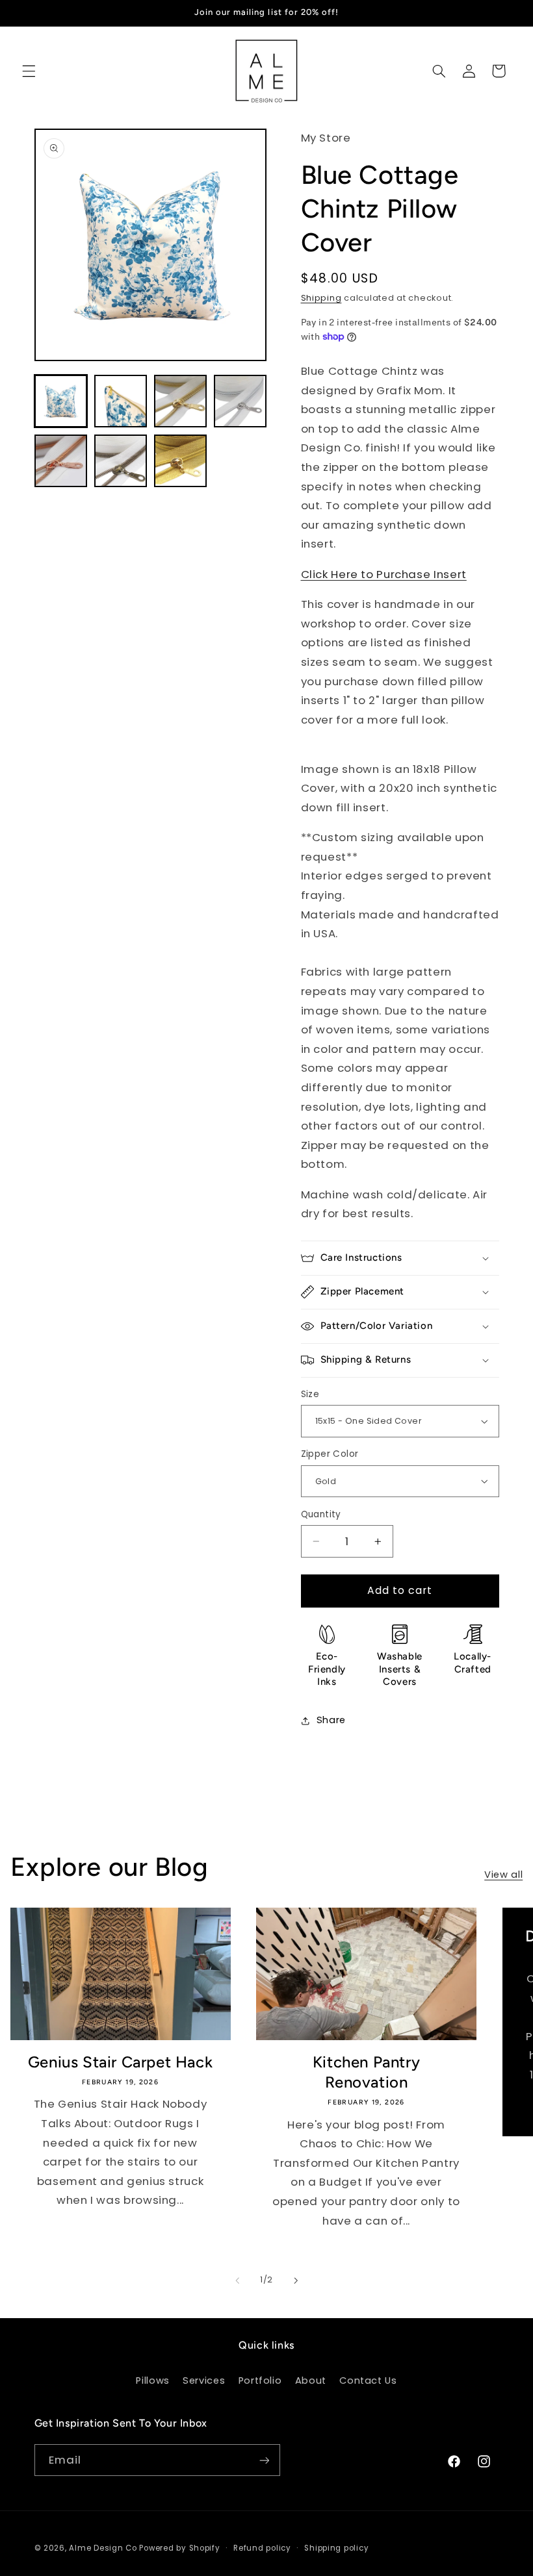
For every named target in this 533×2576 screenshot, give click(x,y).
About (311, 2380)
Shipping (321, 298)
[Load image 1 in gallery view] (61, 401)
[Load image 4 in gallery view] (240, 401)
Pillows (152, 2380)
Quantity (321, 1514)
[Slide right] (296, 2280)
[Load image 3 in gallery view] (181, 401)
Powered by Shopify (179, 2548)
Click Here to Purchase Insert (384, 574)
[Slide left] (237, 2280)
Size (310, 1394)
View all (503, 1875)
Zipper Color (330, 1454)
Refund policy (262, 2548)
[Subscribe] (264, 2460)
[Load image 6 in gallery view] (121, 461)
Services (204, 2380)
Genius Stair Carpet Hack (120, 2062)
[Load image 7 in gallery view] (181, 461)
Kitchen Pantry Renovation (366, 2072)
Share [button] (331, 1720)
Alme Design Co (103, 2548)
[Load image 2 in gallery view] (121, 401)
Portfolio (260, 2380)
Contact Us (368, 2380)
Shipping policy (336, 2548)
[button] (29, 71)
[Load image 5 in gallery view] (61, 461)
